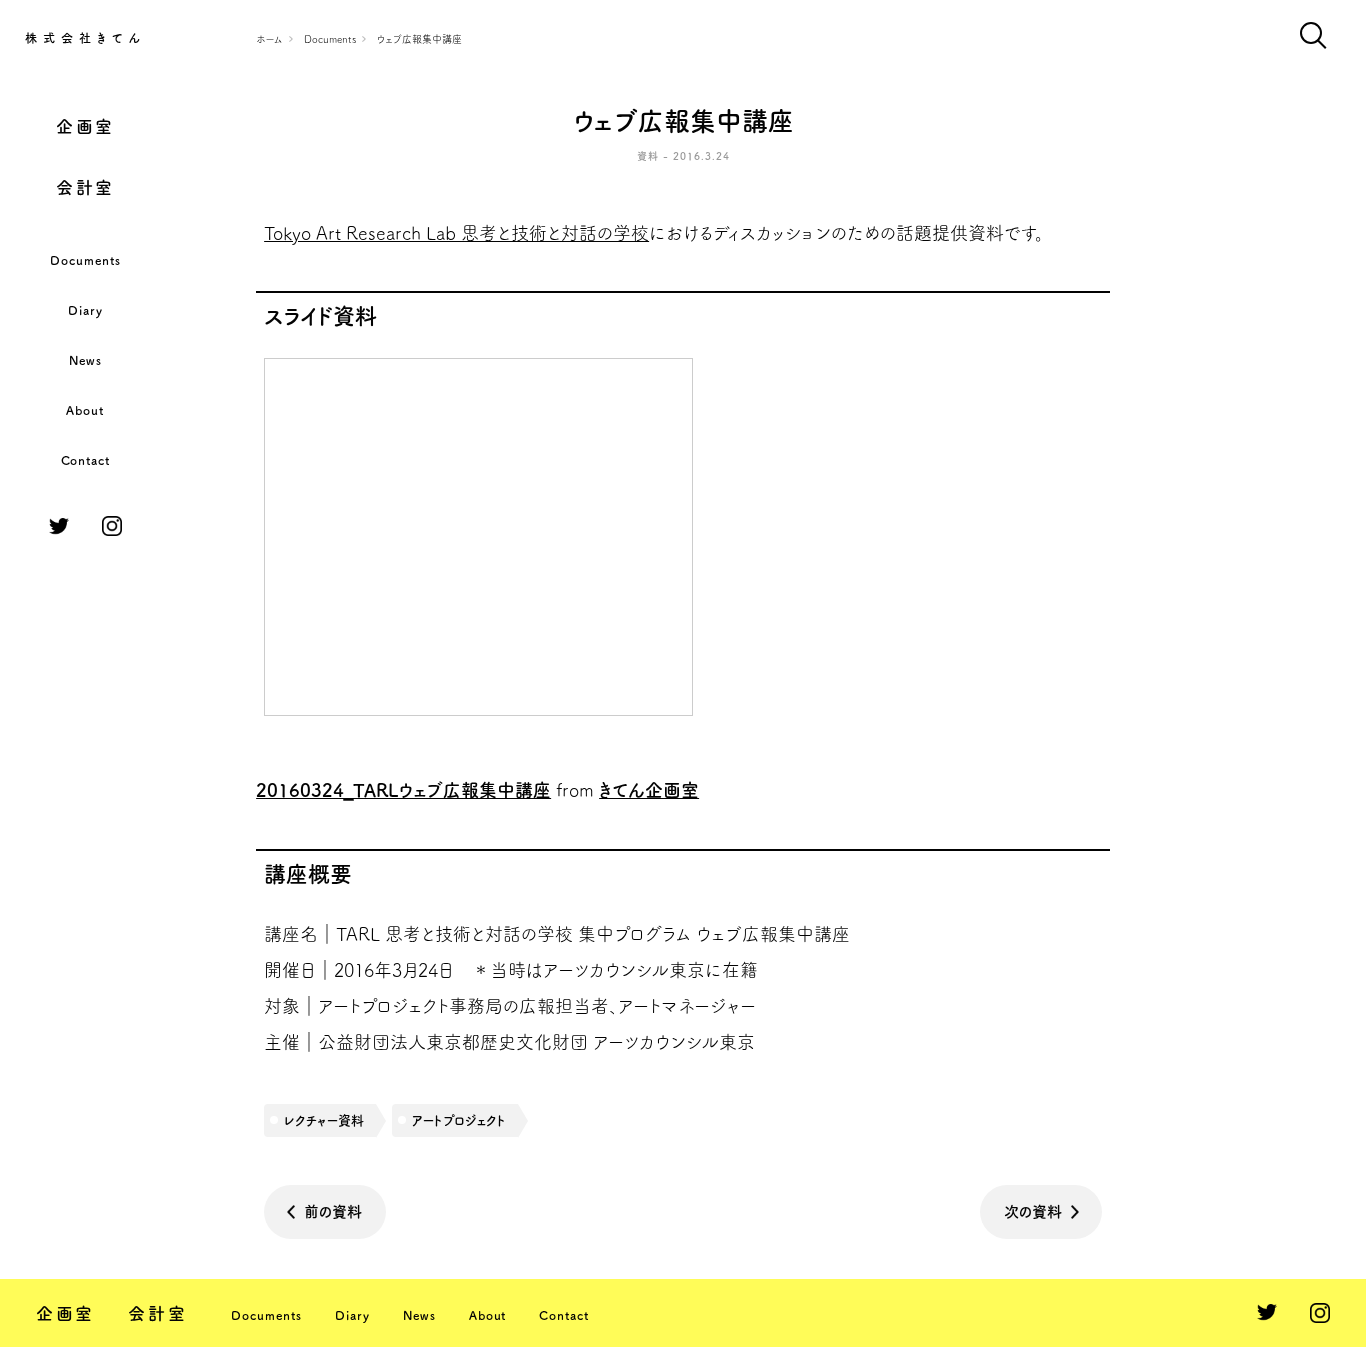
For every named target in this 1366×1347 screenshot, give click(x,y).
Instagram (112, 526)
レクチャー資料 (324, 1120)
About (85, 410)
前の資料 (333, 1211)
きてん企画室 (649, 790)
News (85, 360)
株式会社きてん (85, 38)
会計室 (85, 187)
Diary (85, 310)
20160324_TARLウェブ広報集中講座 (403, 790)
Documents (85, 260)
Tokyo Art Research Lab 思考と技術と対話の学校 (456, 233)
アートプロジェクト (459, 1120)
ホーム (269, 39)
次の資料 (1033, 1211)
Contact (86, 460)
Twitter (59, 526)
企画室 (85, 126)
